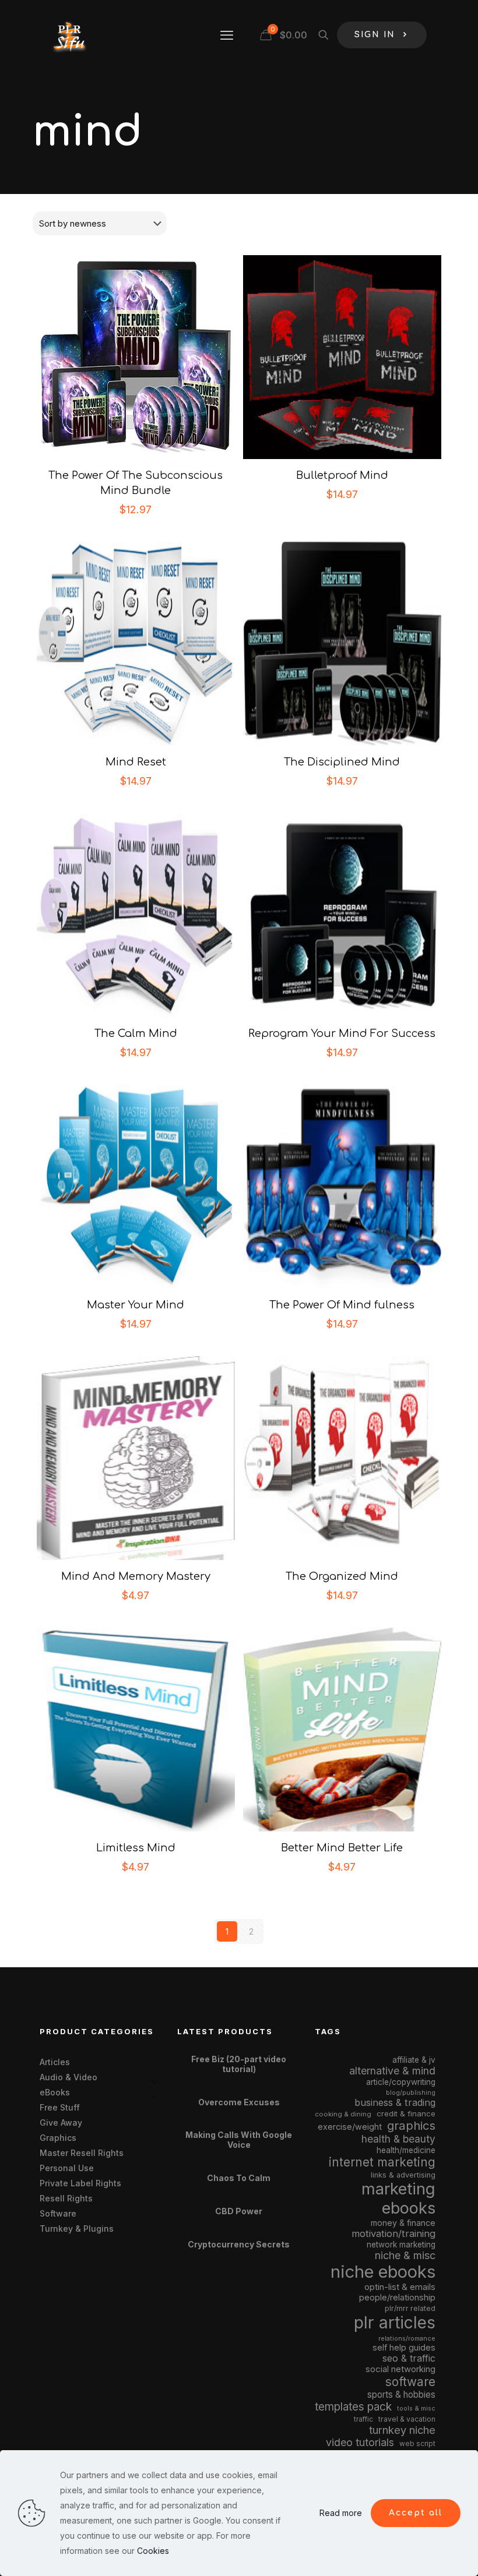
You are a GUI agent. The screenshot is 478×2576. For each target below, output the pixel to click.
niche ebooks (383, 2272)
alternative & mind (392, 2071)
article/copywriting (401, 2082)
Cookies (153, 2551)
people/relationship (397, 2298)
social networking (400, 2369)
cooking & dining (343, 2114)
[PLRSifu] (69, 35)
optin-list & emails (400, 2287)
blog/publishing (411, 2093)
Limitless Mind (136, 1848)
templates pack (353, 2407)
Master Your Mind (136, 1305)
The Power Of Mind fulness (342, 1305)
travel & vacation (407, 2419)
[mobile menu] (227, 35)
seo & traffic (409, 2358)
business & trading (395, 2102)
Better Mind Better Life (342, 1848)
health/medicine (406, 2150)
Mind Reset (136, 762)
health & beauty (398, 2139)
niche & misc (405, 2255)
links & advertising (403, 2175)
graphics (411, 2125)
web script (417, 2444)
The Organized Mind (342, 1576)
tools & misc (416, 2408)
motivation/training (393, 2233)
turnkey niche (402, 2430)
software (410, 2382)
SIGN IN (375, 35)
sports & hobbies (401, 2395)
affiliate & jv (414, 2060)
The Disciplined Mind (342, 762)
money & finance (403, 2223)
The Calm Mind (136, 1033)
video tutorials (360, 2442)
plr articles (395, 2323)
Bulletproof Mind (342, 475)
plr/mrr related (410, 2308)
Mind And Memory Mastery (136, 1576)
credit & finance (406, 2113)
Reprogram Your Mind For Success (342, 1033)
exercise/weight (350, 2127)
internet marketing (382, 2162)
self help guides (404, 2347)
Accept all (416, 2513)
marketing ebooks (398, 2199)
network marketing (401, 2245)
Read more (341, 2513)
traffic (363, 2419)
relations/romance (407, 2338)
